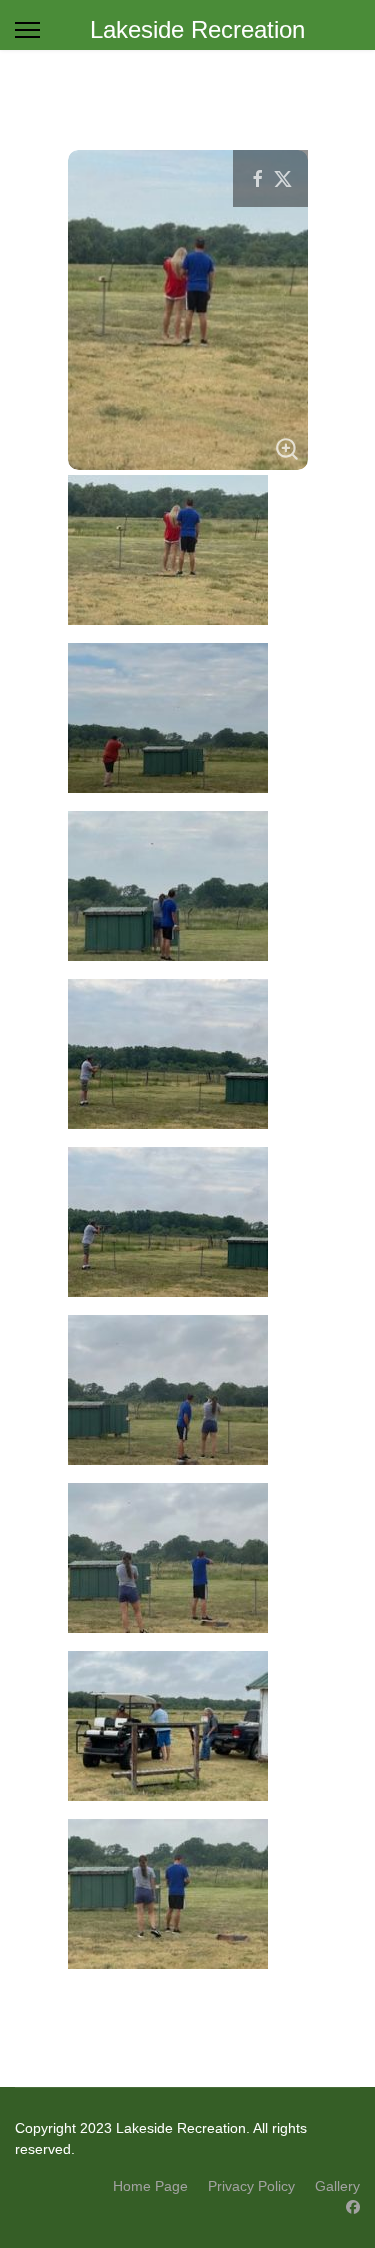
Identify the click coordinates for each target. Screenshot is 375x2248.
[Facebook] (353, 2207)
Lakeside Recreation (197, 30)
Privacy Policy (251, 2186)
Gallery (337, 2186)
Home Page (150, 2186)
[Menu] (27, 30)
